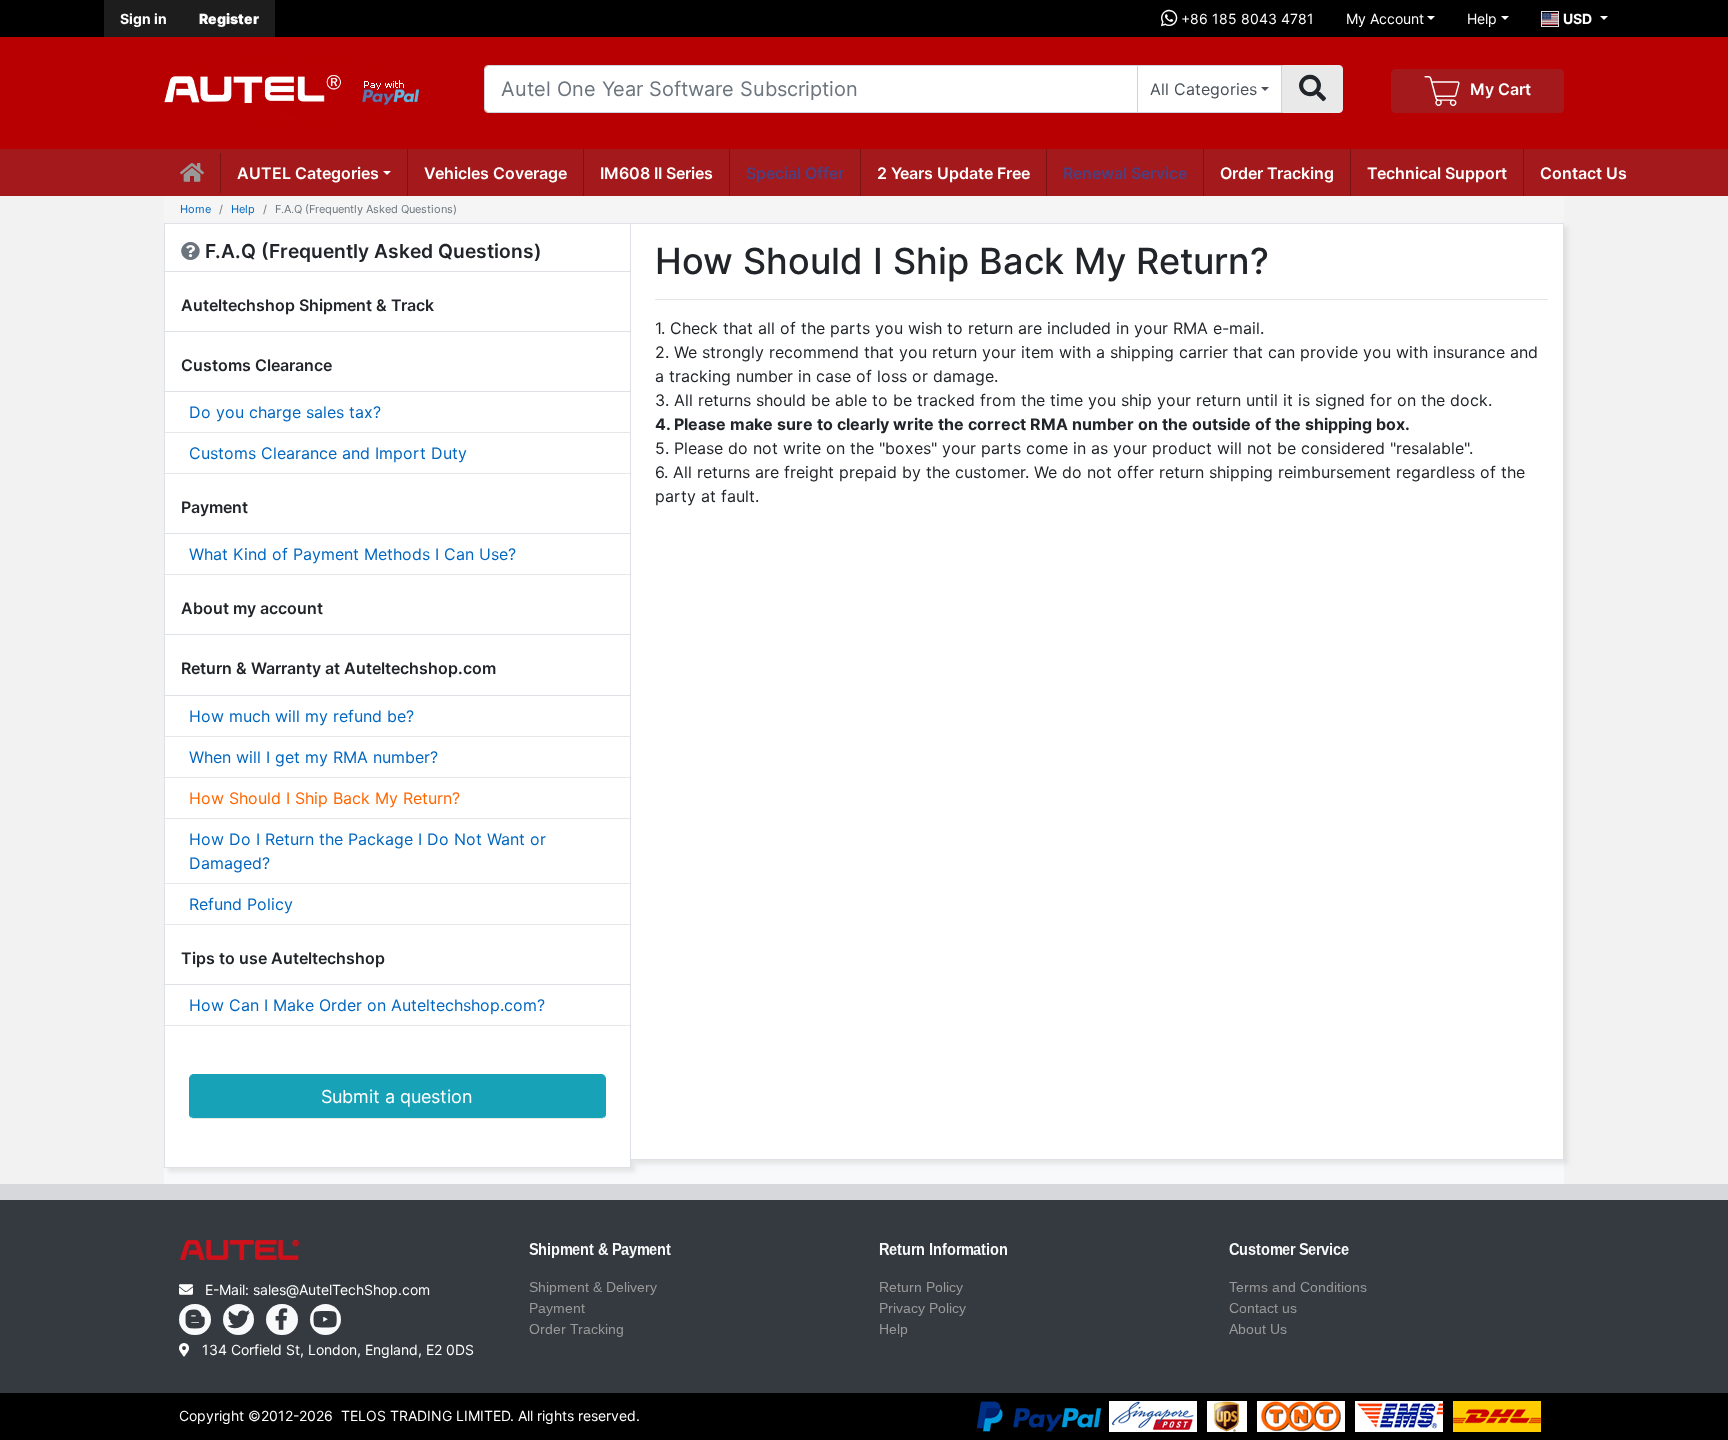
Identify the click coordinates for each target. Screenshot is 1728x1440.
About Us (1258, 1329)
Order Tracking (1277, 173)
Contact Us (1583, 173)
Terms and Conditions (1298, 1287)
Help (1482, 18)
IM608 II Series (656, 173)
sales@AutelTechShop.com (341, 1289)
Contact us (1263, 1308)
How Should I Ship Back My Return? (324, 798)
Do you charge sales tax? (285, 412)
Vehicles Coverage (495, 173)
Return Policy (921, 1287)
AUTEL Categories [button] (308, 173)
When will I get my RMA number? (313, 757)
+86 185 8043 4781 (1245, 18)
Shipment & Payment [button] (600, 1250)
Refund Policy (241, 904)
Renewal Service (1125, 173)
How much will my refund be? (301, 716)
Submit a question (397, 1096)
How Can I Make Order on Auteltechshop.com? (367, 1005)
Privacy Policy (922, 1308)
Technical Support (1437, 173)
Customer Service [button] (1289, 1250)
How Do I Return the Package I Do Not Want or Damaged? (367, 851)
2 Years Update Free (953, 173)
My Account (1385, 18)
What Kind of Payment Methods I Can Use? (352, 554)
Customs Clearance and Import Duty (328, 453)
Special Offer (795, 173)
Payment (557, 1308)
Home (195, 209)
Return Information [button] (943, 1250)
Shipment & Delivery (593, 1287)
